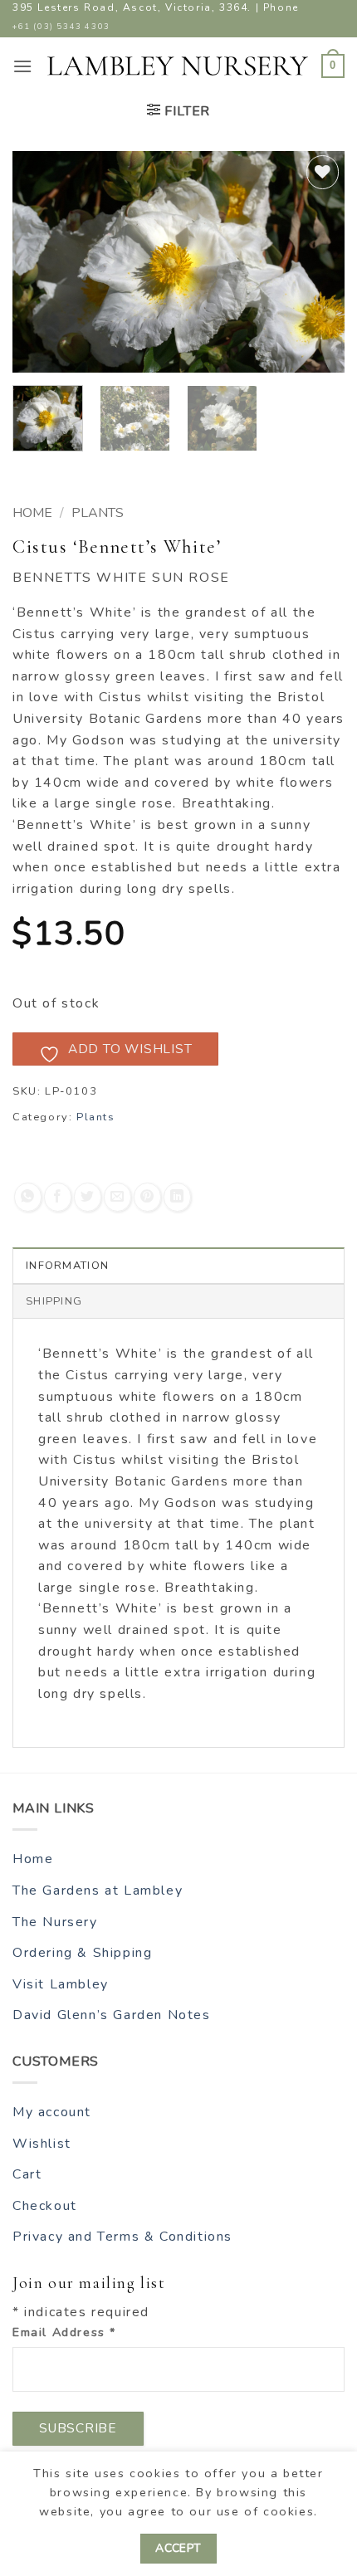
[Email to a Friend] (117, 1197)
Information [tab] (67, 1266)
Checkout (45, 2206)
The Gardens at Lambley (98, 1891)
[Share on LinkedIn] (177, 1197)
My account (52, 2112)
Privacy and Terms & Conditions (122, 2237)
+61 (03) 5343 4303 (61, 26)
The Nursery (55, 1922)
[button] (23, 66)
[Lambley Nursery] (178, 66)
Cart (27, 2174)
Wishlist (42, 2144)
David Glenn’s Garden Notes (112, 2015)
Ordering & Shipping (82, 1953)
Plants (98, 513)
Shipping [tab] (54, 1301)
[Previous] (40, 262)
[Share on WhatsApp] (28, 1197)
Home (32, 513)
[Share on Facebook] (58, 1197)
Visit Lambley (61, 1984)
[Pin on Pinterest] (147, 1197)
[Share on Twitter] (88, 1197)
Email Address (64, 2332)
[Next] (317, 262)
